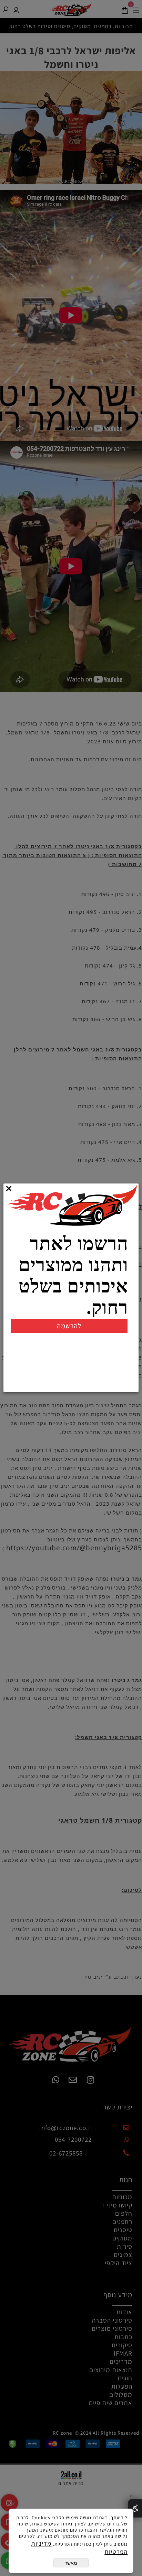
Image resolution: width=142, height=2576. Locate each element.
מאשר (71, 2563)
